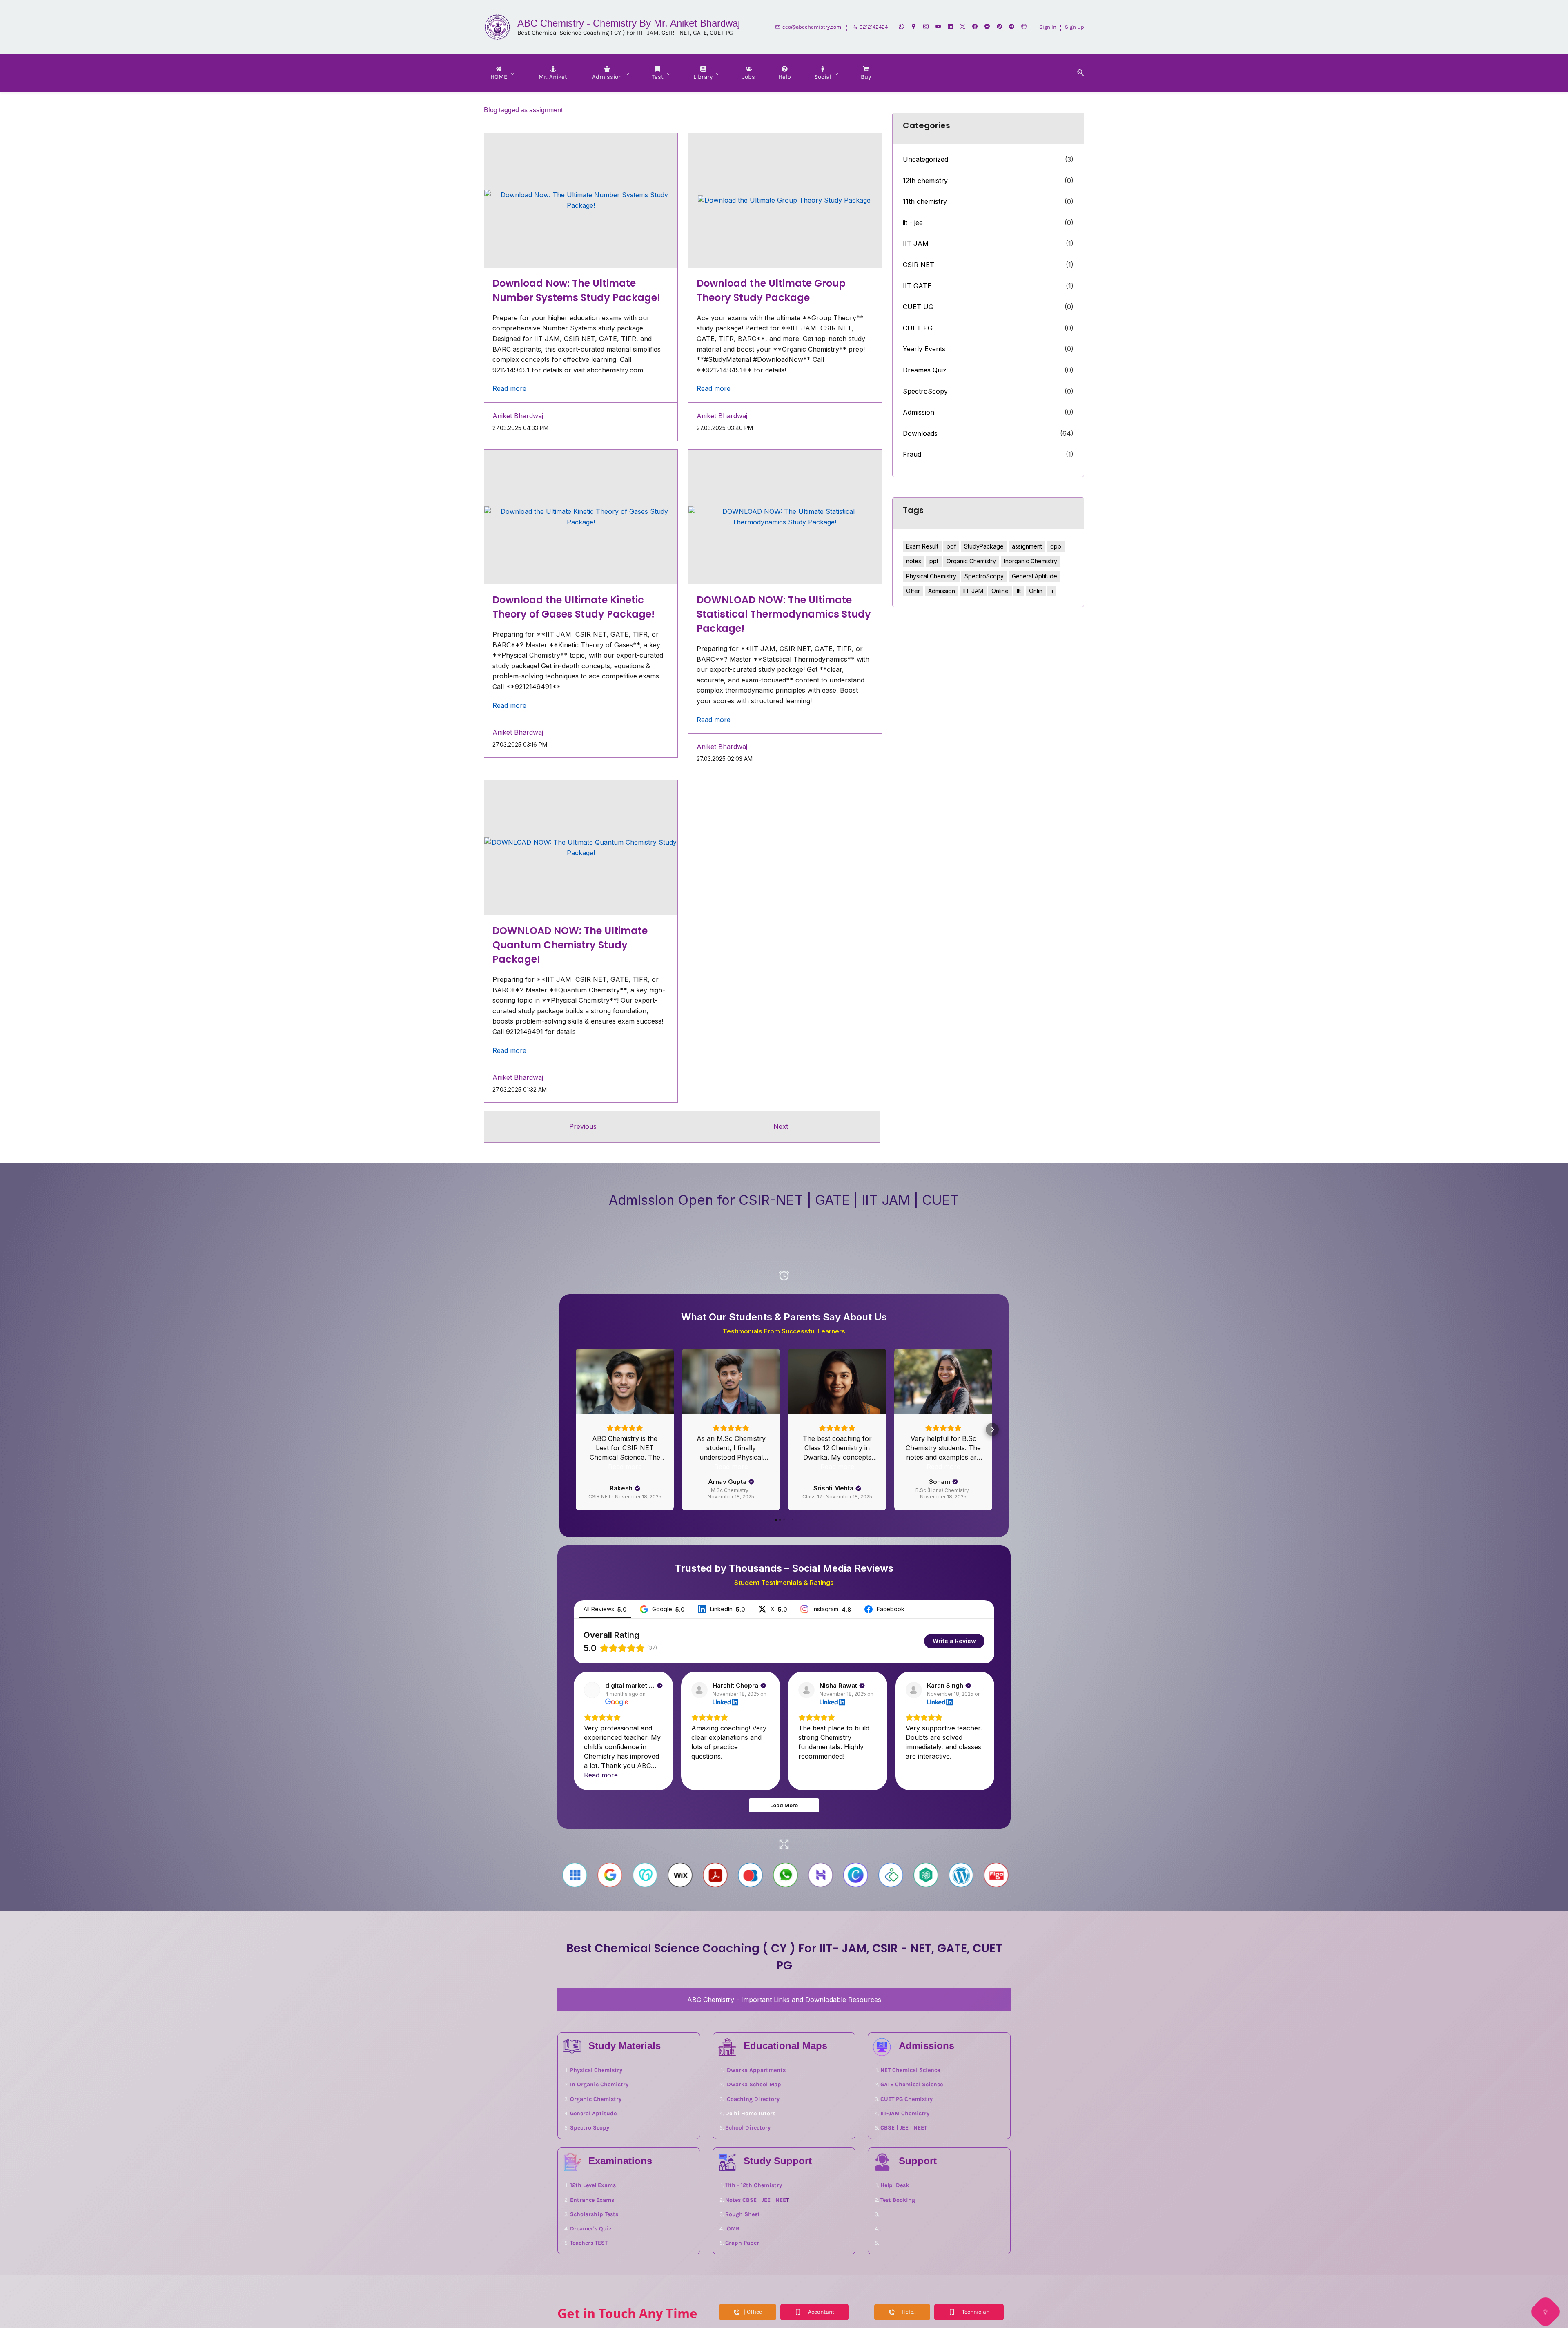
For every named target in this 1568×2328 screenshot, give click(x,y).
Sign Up (1075, 27)
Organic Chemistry (971, 561)
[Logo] (498, 27)
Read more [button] (509, 388)
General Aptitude (1035, 576)
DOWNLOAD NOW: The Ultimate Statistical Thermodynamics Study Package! (784, 614)
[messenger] (987, 27)
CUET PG (918, 328)
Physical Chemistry (931, 576)
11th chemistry (925, 201)
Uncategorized (925, 159)
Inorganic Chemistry (1031, 561)
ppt (934, 561)
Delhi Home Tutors (750, 2192)
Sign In (1048, 27)
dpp (1056, 546)
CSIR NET (919, 265)
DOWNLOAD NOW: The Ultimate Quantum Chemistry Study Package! (570, 945)
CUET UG (918, 307)
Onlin (1036, 591)
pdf (951, 546)
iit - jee (913, 223)
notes (914, 561)
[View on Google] (592, 1768)
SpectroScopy (925, 391)
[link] (727, 2120)
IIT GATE (917, 286)
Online (1000, 591)
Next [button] (781, 1126)
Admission (919, 412)
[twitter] (963, 27)
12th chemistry (925, 181)
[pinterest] (999, 27)
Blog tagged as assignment (523, 110)
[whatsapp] (901, 27)
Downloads (920, 433)
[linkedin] (950, 27)
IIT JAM (916, 243)
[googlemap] (914, 27)
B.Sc (969, 1517)
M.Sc (725, 1517)
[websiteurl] (1024, 27)
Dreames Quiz (925, 370)
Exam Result (922, 546)
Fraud (912, 454)
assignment (1027, 546)
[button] (1078, 73)
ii (1052, 591)
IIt (1019, 591)
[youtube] (938, 27)
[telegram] (1012, 27)
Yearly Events (924, 349)
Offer (913, 591)
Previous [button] (583, 1126)
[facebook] (975, 27)
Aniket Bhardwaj (518, 416)
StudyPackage (984, 546)
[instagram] (926, 27)
